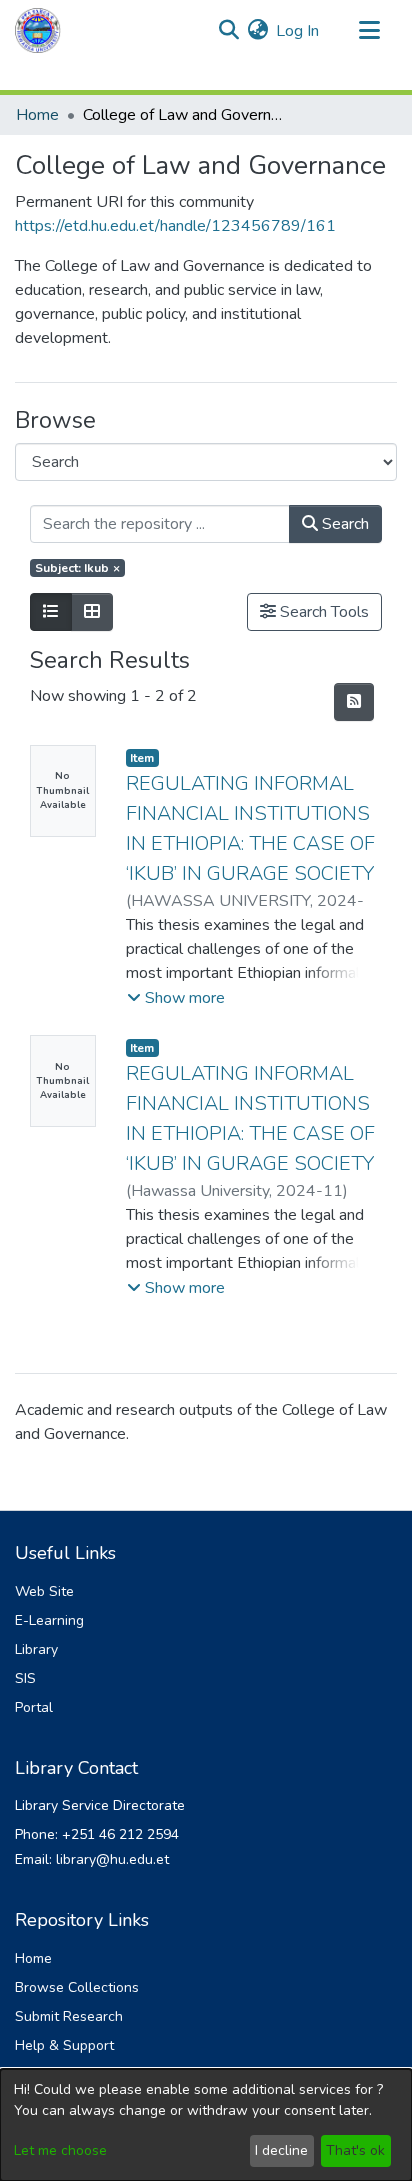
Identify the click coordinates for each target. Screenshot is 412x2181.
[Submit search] (228, 31)
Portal (34, 1707)
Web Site (44, 1591)
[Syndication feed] (354, 702)
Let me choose (60, 2150)
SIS (25, 1678)
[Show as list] (51, 612)
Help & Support (64, 2045)
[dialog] (206, 2125)
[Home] (38, 30)
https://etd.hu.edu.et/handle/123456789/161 (175, 226)
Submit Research (69, 2016)
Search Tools (322, 612)
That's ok (355, 2150)
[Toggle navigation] (369, 31)
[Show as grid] (92, 612)
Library (36, 1649)
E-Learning (49, 1620)
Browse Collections (77, 1987)
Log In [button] (298, 31)
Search (343, 524)
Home (37, 115)
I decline (281, 2150)
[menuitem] (257, 31)
